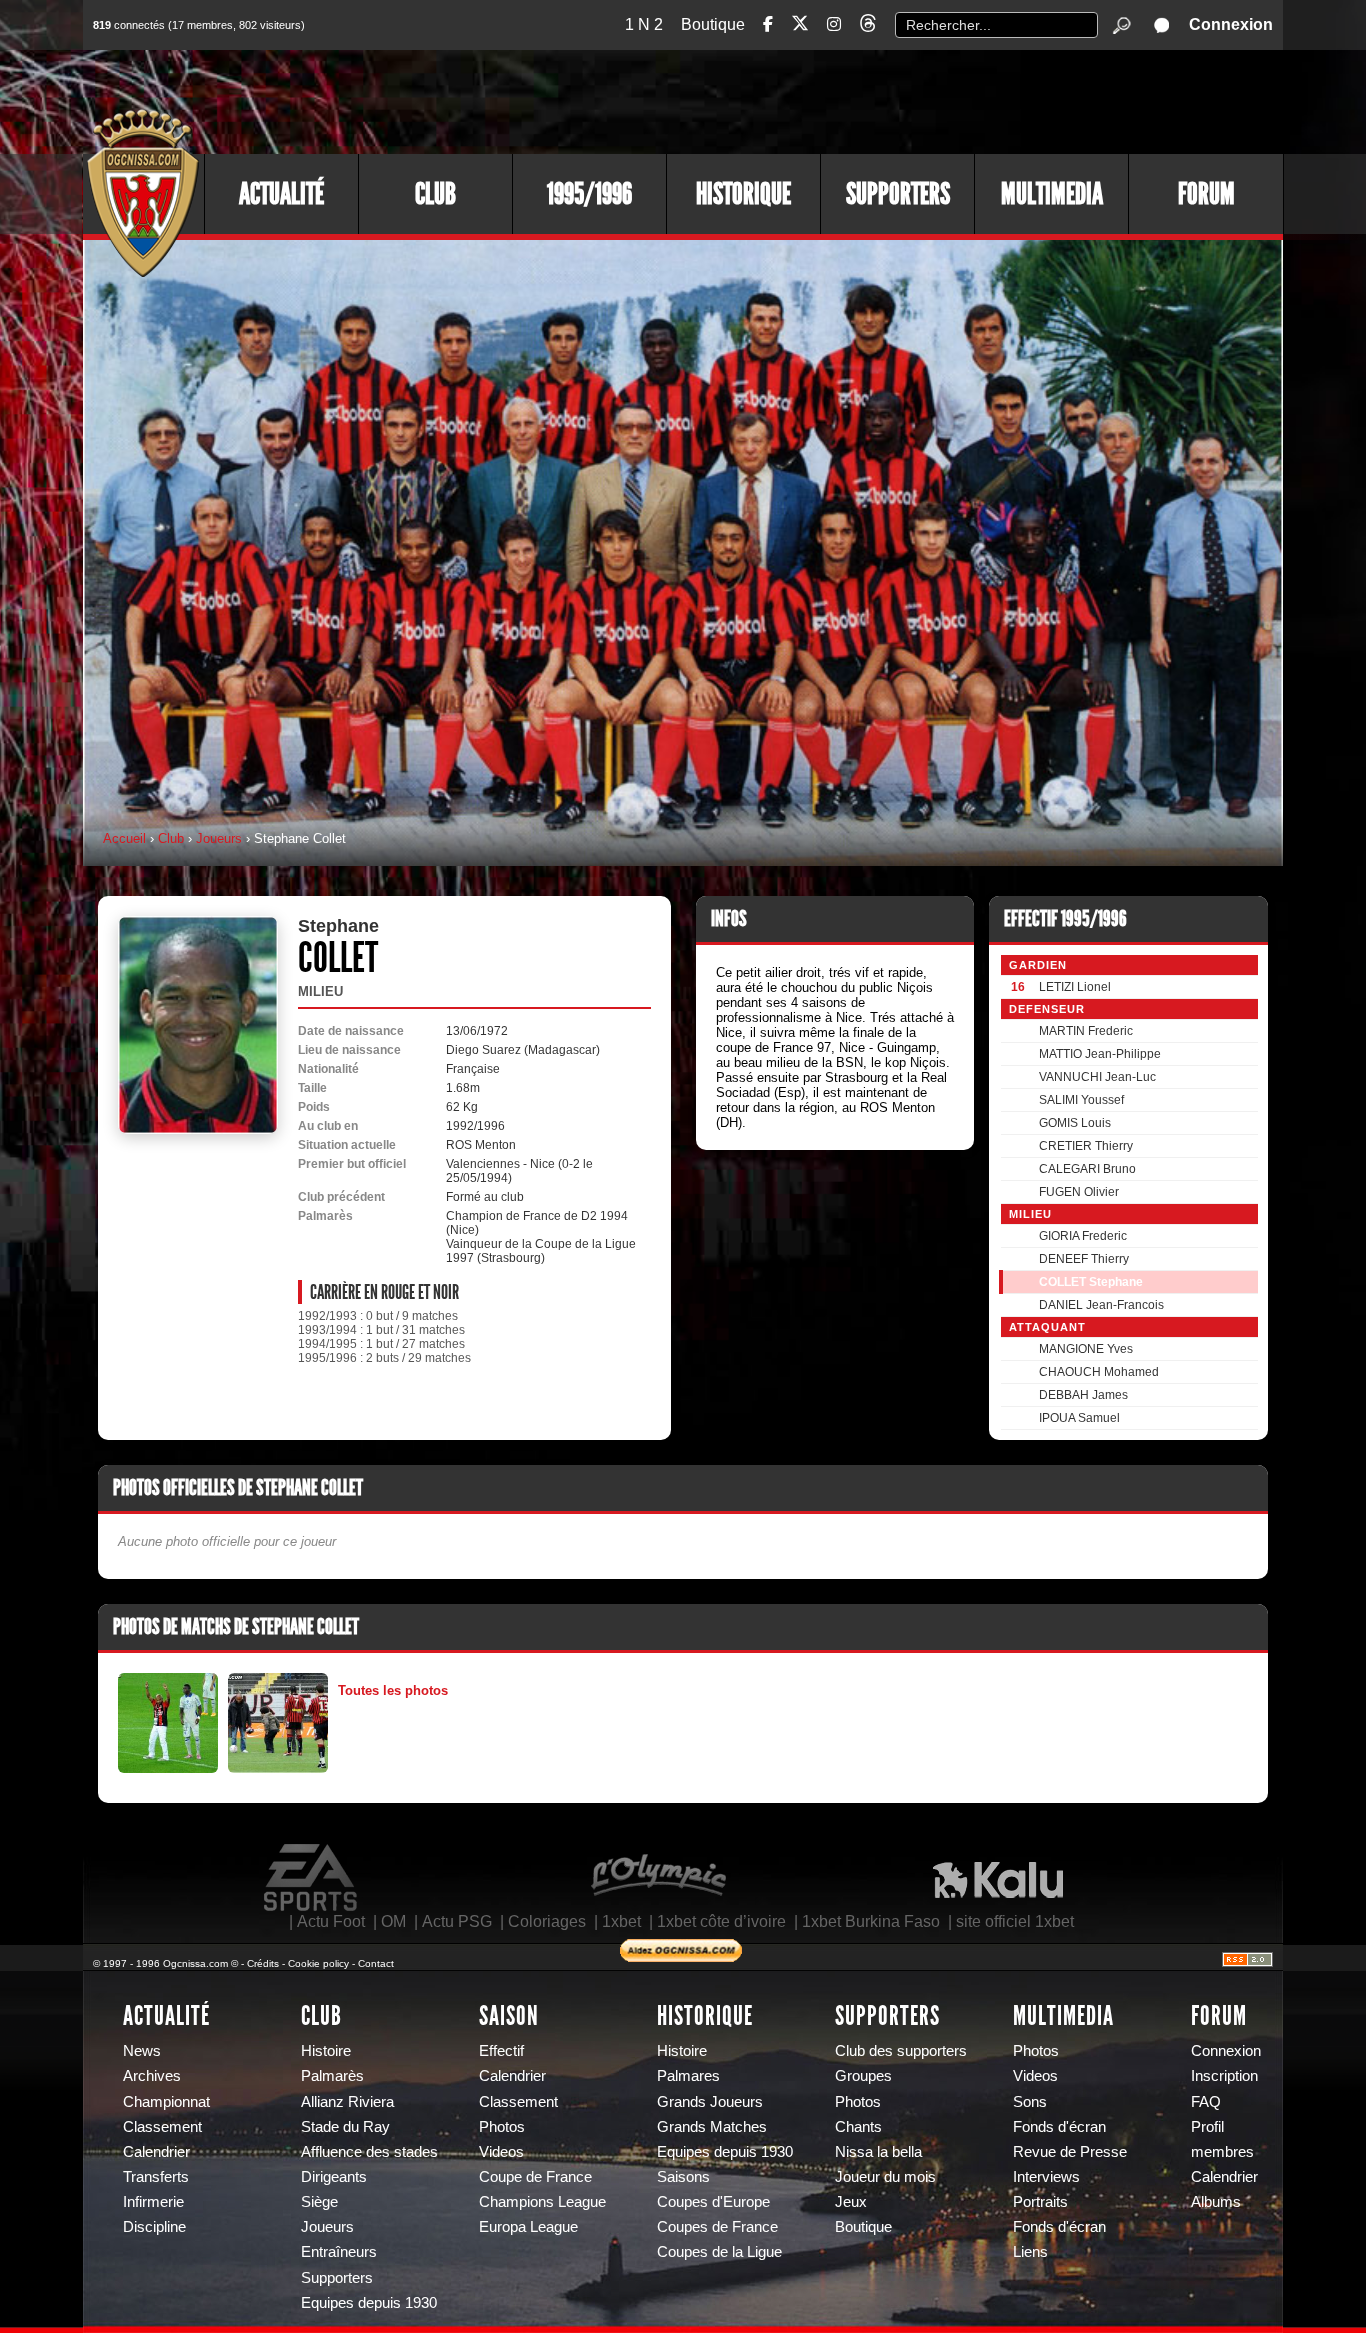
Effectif (501, 2051)
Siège (319, 2202)
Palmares (688, 2076)
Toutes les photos (393, 1690)
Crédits (263, 1963)
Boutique (713, 24)
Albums (1216, 2202)
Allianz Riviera (347, 2102)
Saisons (683, 2177)
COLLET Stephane (1091, 1282)
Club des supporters (901, 2051)
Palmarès (332, 2076)
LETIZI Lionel (1075, 987)
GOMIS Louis (1075, 1123)
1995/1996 (589, 194)
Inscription (1224, 2076)
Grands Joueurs (710, 2102)
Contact (376, 1963)
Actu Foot (331, 1921)
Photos (502, 2127)
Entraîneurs (339, 2252)
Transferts (156, 2177)
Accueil (124, 838)
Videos (501, 2152)
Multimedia (1052, 194)
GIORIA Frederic (1083, 1236)
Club (435, 194)
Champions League (542, 2202)
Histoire (326, 2051)
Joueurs (219, 838)
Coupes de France (717, 2227)
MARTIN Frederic (1086, 1031)
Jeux (851, 2202)
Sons (1030, 2102)
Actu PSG (457, 1921)
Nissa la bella (878, 2152)
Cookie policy (318, 1963)
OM (393, 1921)
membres (1222, 2152)
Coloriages (547, 1921)
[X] (800, 26)
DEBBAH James (1083, 1395)
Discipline (154, 2227)
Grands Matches (712, 2127)
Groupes (863, 2076)
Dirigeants (334, 2177)
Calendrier (156, 2152)
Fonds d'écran (1059, 2127)
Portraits (1040, 2202)
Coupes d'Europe (713, 2202)
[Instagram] (834, 24)
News (142, 2051)
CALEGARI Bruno (1087, 1169)
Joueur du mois (885, 2177)
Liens (1030, 2252)
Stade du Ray (345, 2127)
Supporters (898, 194)
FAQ (1206, 2102)
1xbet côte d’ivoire (721, 1921)
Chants (858, 2127)
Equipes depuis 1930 (369, 2303)
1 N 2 (644, 24)
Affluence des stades (369, 2152)
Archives (152, 2076)
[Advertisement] (918, 100)
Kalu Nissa (998, 1878)
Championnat (166, 2102)
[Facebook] (768, 24)
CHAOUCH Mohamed (1099, 1372)
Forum (1206, 194)
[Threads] (868, 26)
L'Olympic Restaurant (658, 1878)
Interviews (1046, 2177)
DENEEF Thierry (1084, 1259)
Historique (743, 194)
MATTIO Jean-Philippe (1100, 1054)
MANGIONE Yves (1086, 1349)
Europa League (528, 2227)
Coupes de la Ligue (719, 2252)
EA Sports (312, 1878)
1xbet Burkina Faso (871, 1921)
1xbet (621, 1921)
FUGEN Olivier (1079, 1192)
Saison (509, 2016)
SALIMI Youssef (1081, 1100)
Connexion (1231, 24)
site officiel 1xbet (1015, 1921)
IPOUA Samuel (1079, 1418)
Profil (1207, 2127)
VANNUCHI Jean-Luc (1097, 1077)
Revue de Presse (1070, 2152)
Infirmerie (153, 2202)
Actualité (281, 194)
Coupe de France (535, 2177)
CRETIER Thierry (1086, 1146)
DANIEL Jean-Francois (1101, 1305)
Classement (162, 2127)
